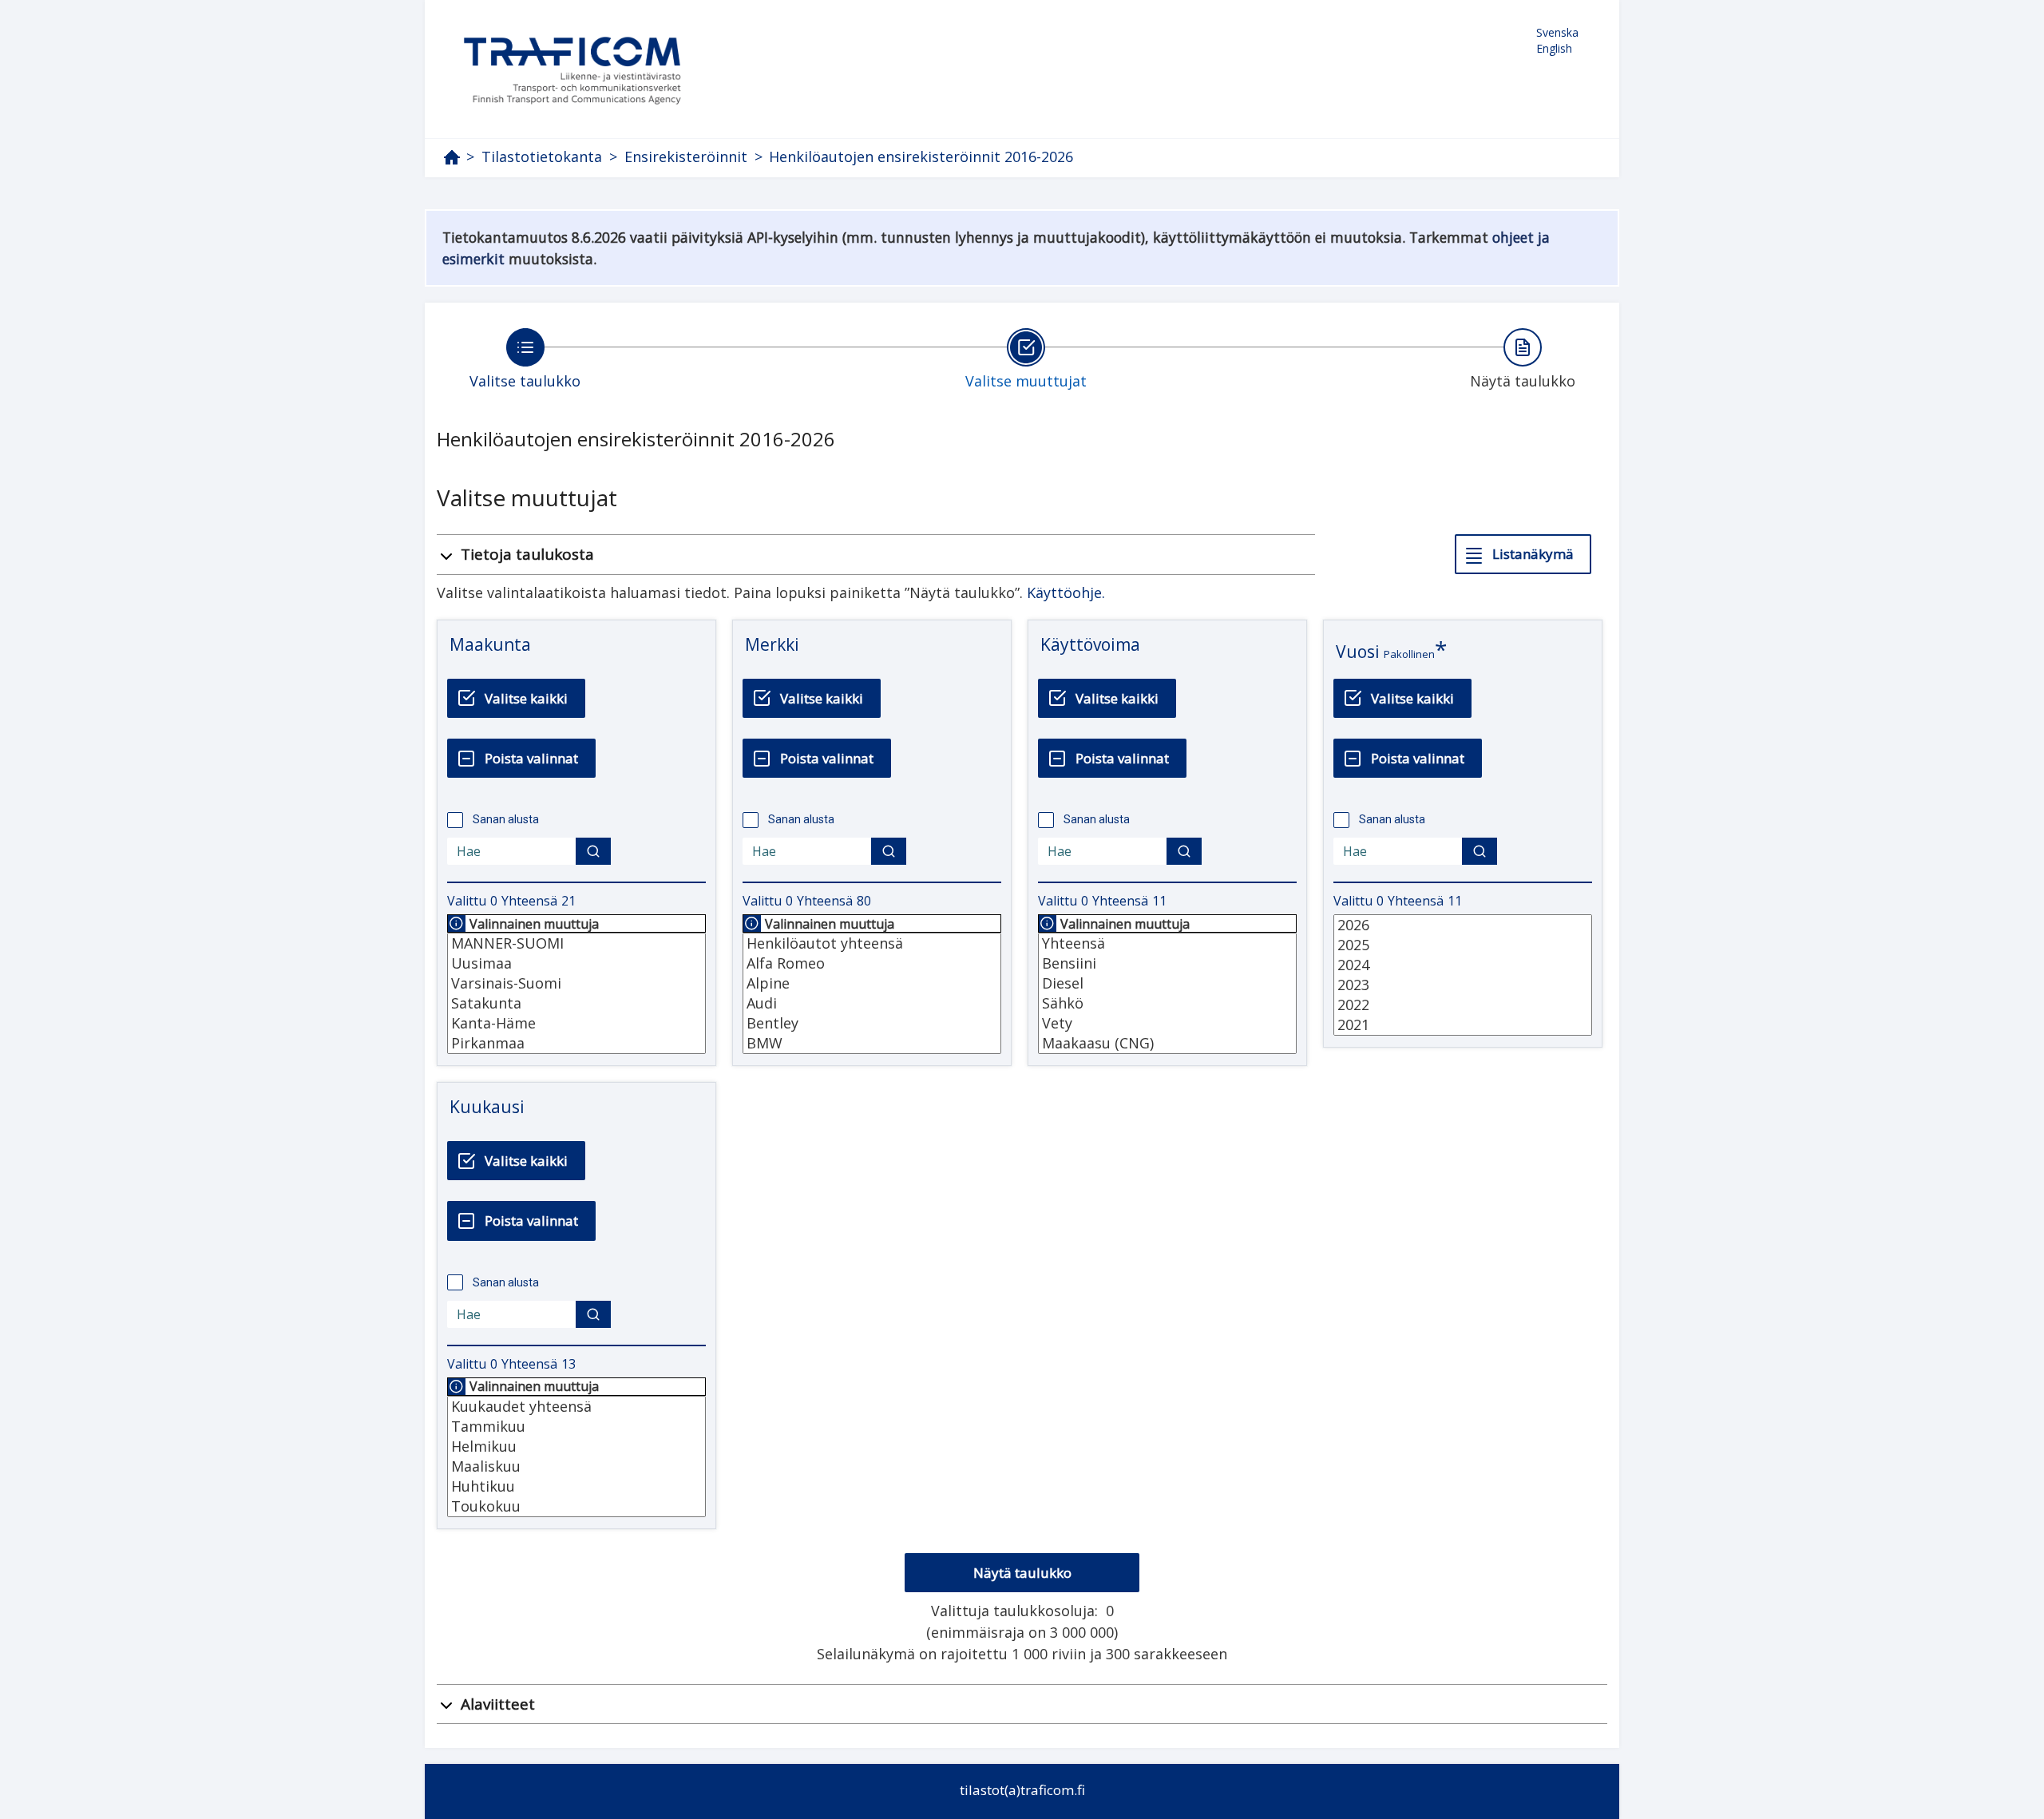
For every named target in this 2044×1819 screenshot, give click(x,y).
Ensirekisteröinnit (686, 157)
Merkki (772, 644)
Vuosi (1358, 652)
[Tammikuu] (576, 1427)
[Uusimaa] (576, 963)
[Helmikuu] (576, 1446)
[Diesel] (1167, 983)
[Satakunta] (576, 1003)
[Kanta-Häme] (576, 1023)
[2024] (1463, 965)
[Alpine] (872, 983)
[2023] (1463, 985)
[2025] (1463, 945)
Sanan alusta (506, 819)
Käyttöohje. (1066, 592)
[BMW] (872, 1043)
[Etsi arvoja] (593, 851)
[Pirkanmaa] (576, 1043)
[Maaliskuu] (576, 1466)
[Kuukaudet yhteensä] (576, 1407)
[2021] (1463, 1025)
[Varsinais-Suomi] (576, 983)
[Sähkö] (1167, 1003)
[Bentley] (872, 1023)
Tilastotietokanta (542, 157)
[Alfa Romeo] (872, 963)
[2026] (1463, 925)
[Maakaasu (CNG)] (1167, 1043)
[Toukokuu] (576, 1506)
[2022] (1463, 1005)
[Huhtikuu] (576, 1486)
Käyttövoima (1090, 644)
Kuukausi (487, 1107)
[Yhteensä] (1167, 943)
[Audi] (872, 1003)
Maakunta (490, 644)
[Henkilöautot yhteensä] (872, 943)
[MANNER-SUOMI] (576, 943)
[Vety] (1167, 1023)
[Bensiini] (1167, 963)
